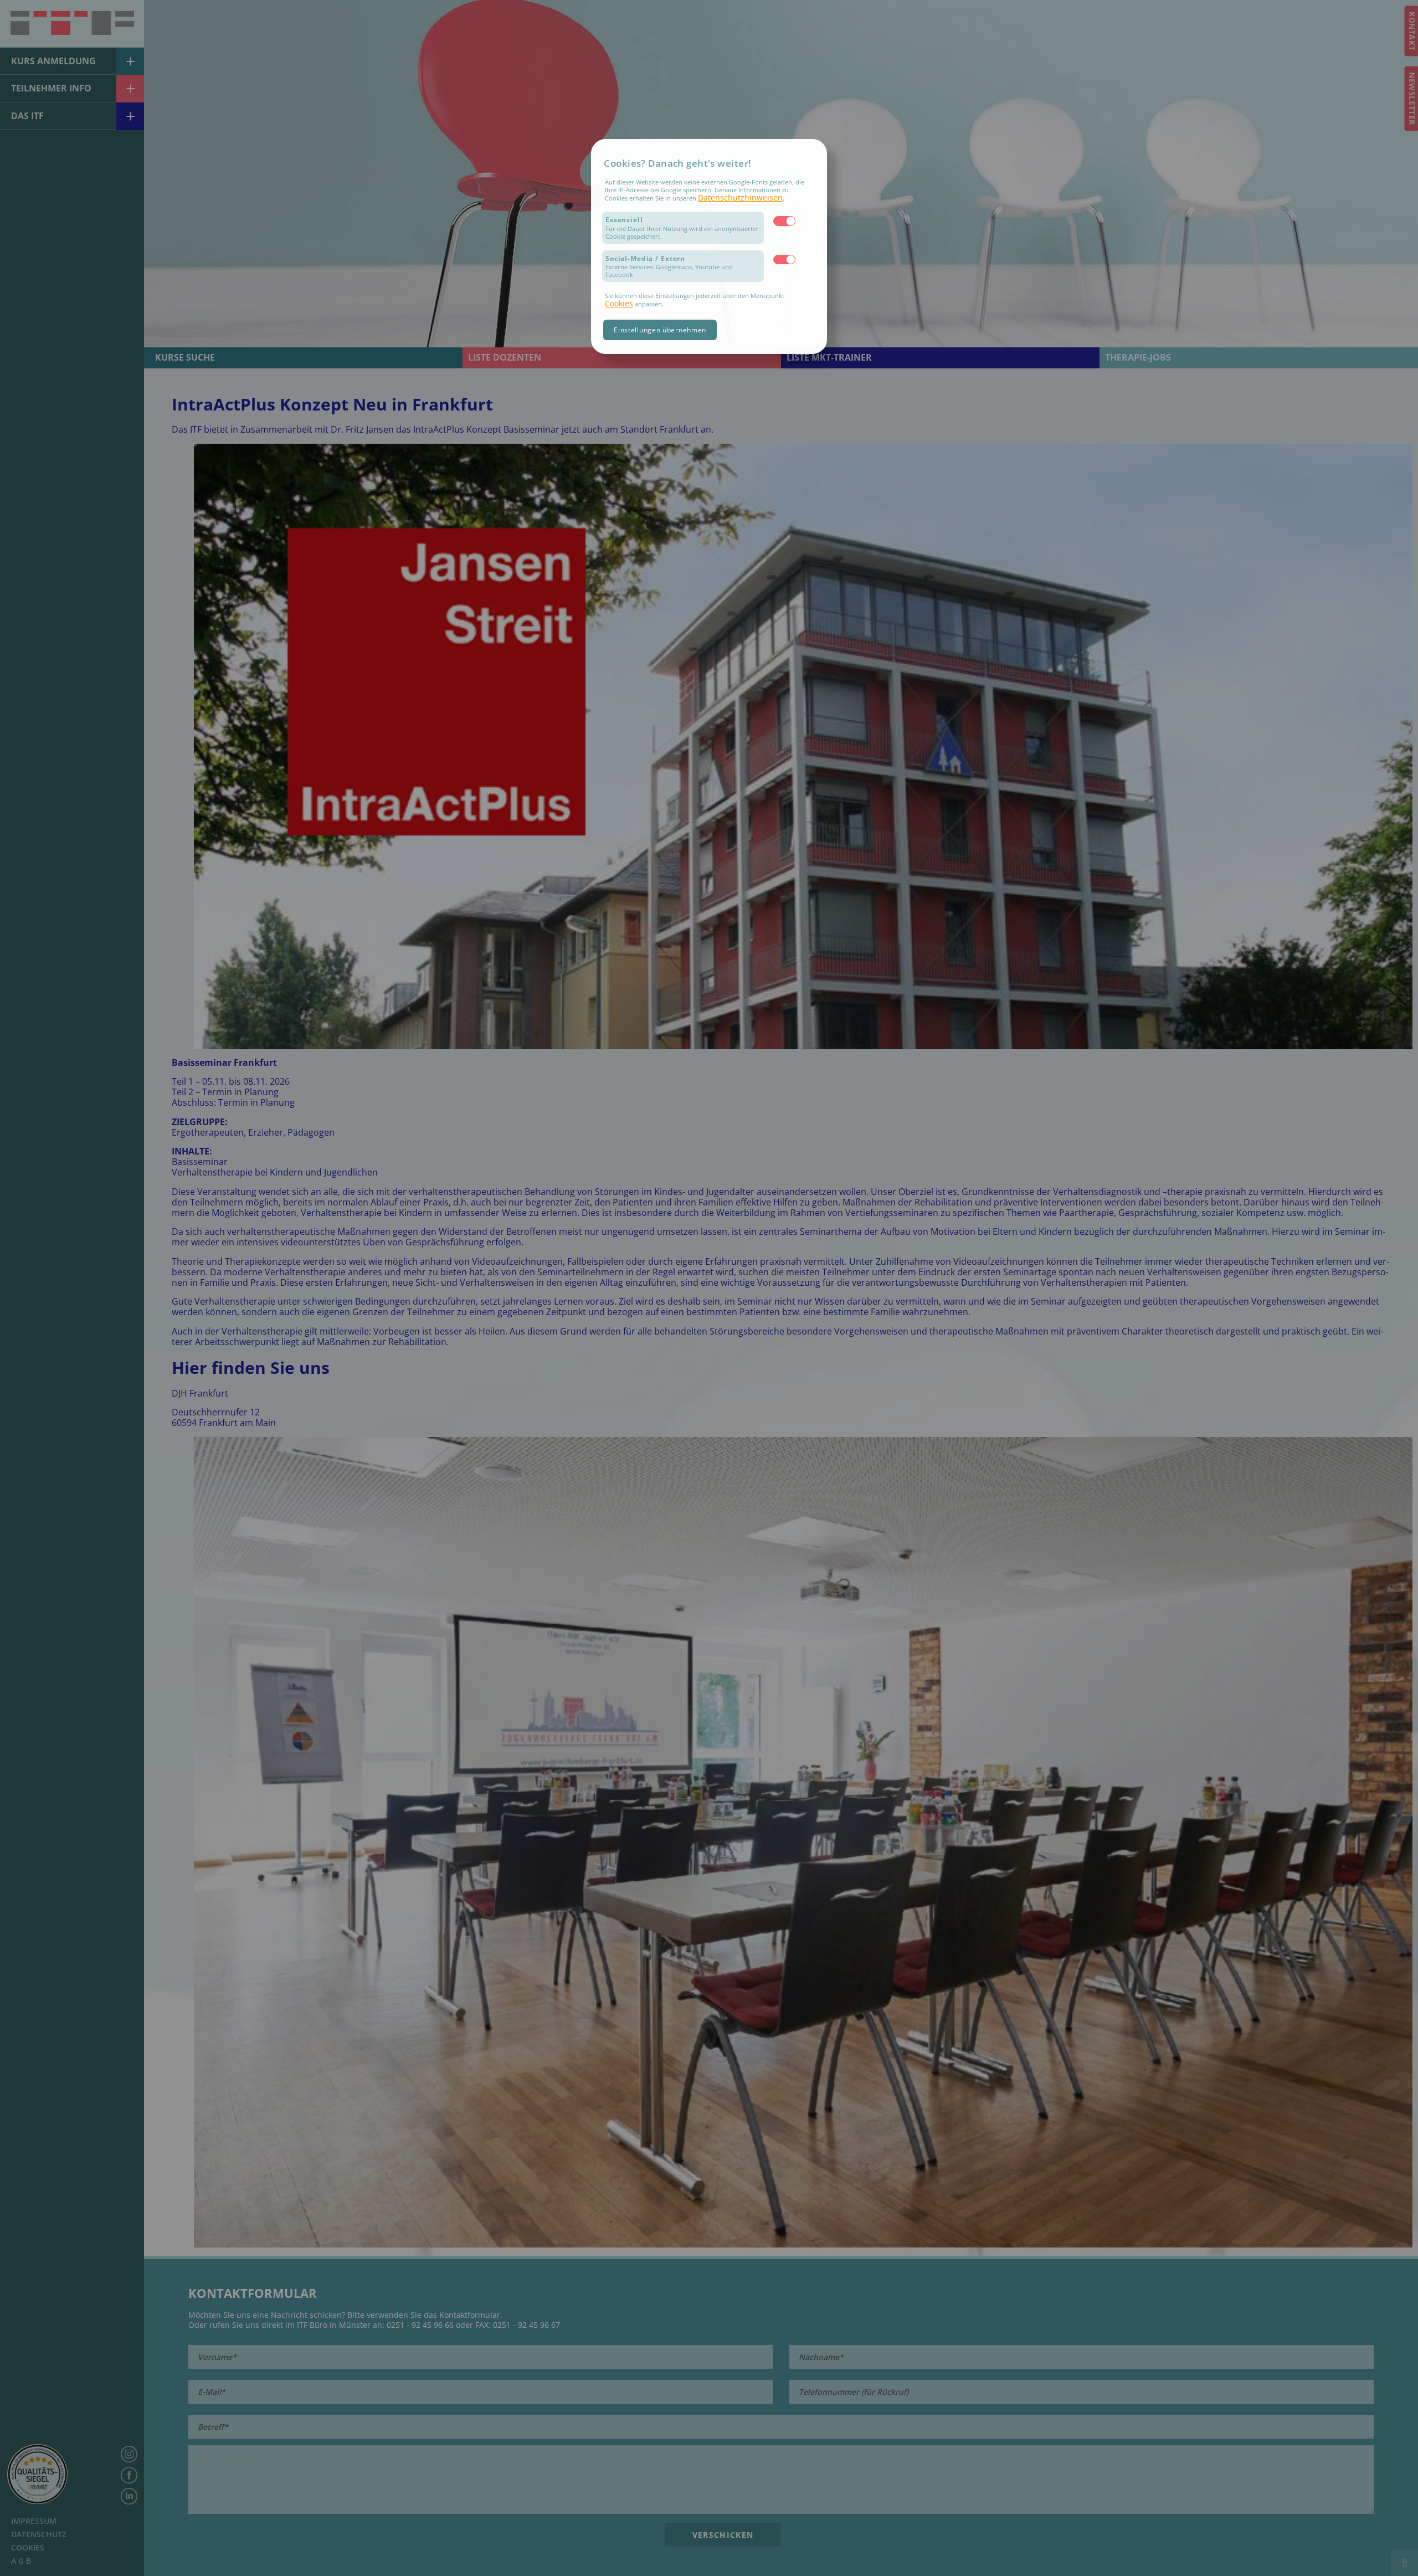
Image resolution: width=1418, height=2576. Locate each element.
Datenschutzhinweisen (740, 197)
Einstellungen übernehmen (660, 330)
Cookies (619, 303)
